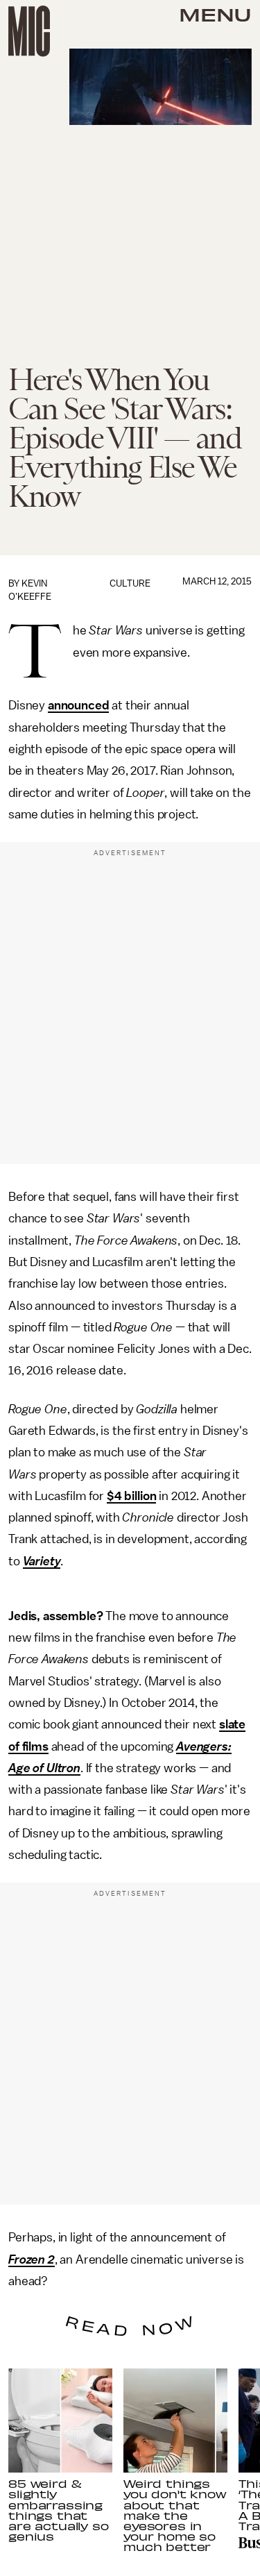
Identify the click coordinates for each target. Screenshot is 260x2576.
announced (79, 705)
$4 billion (131, 1496)
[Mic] (29, 31)
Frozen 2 (32, 2259)
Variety (42, 1561)
